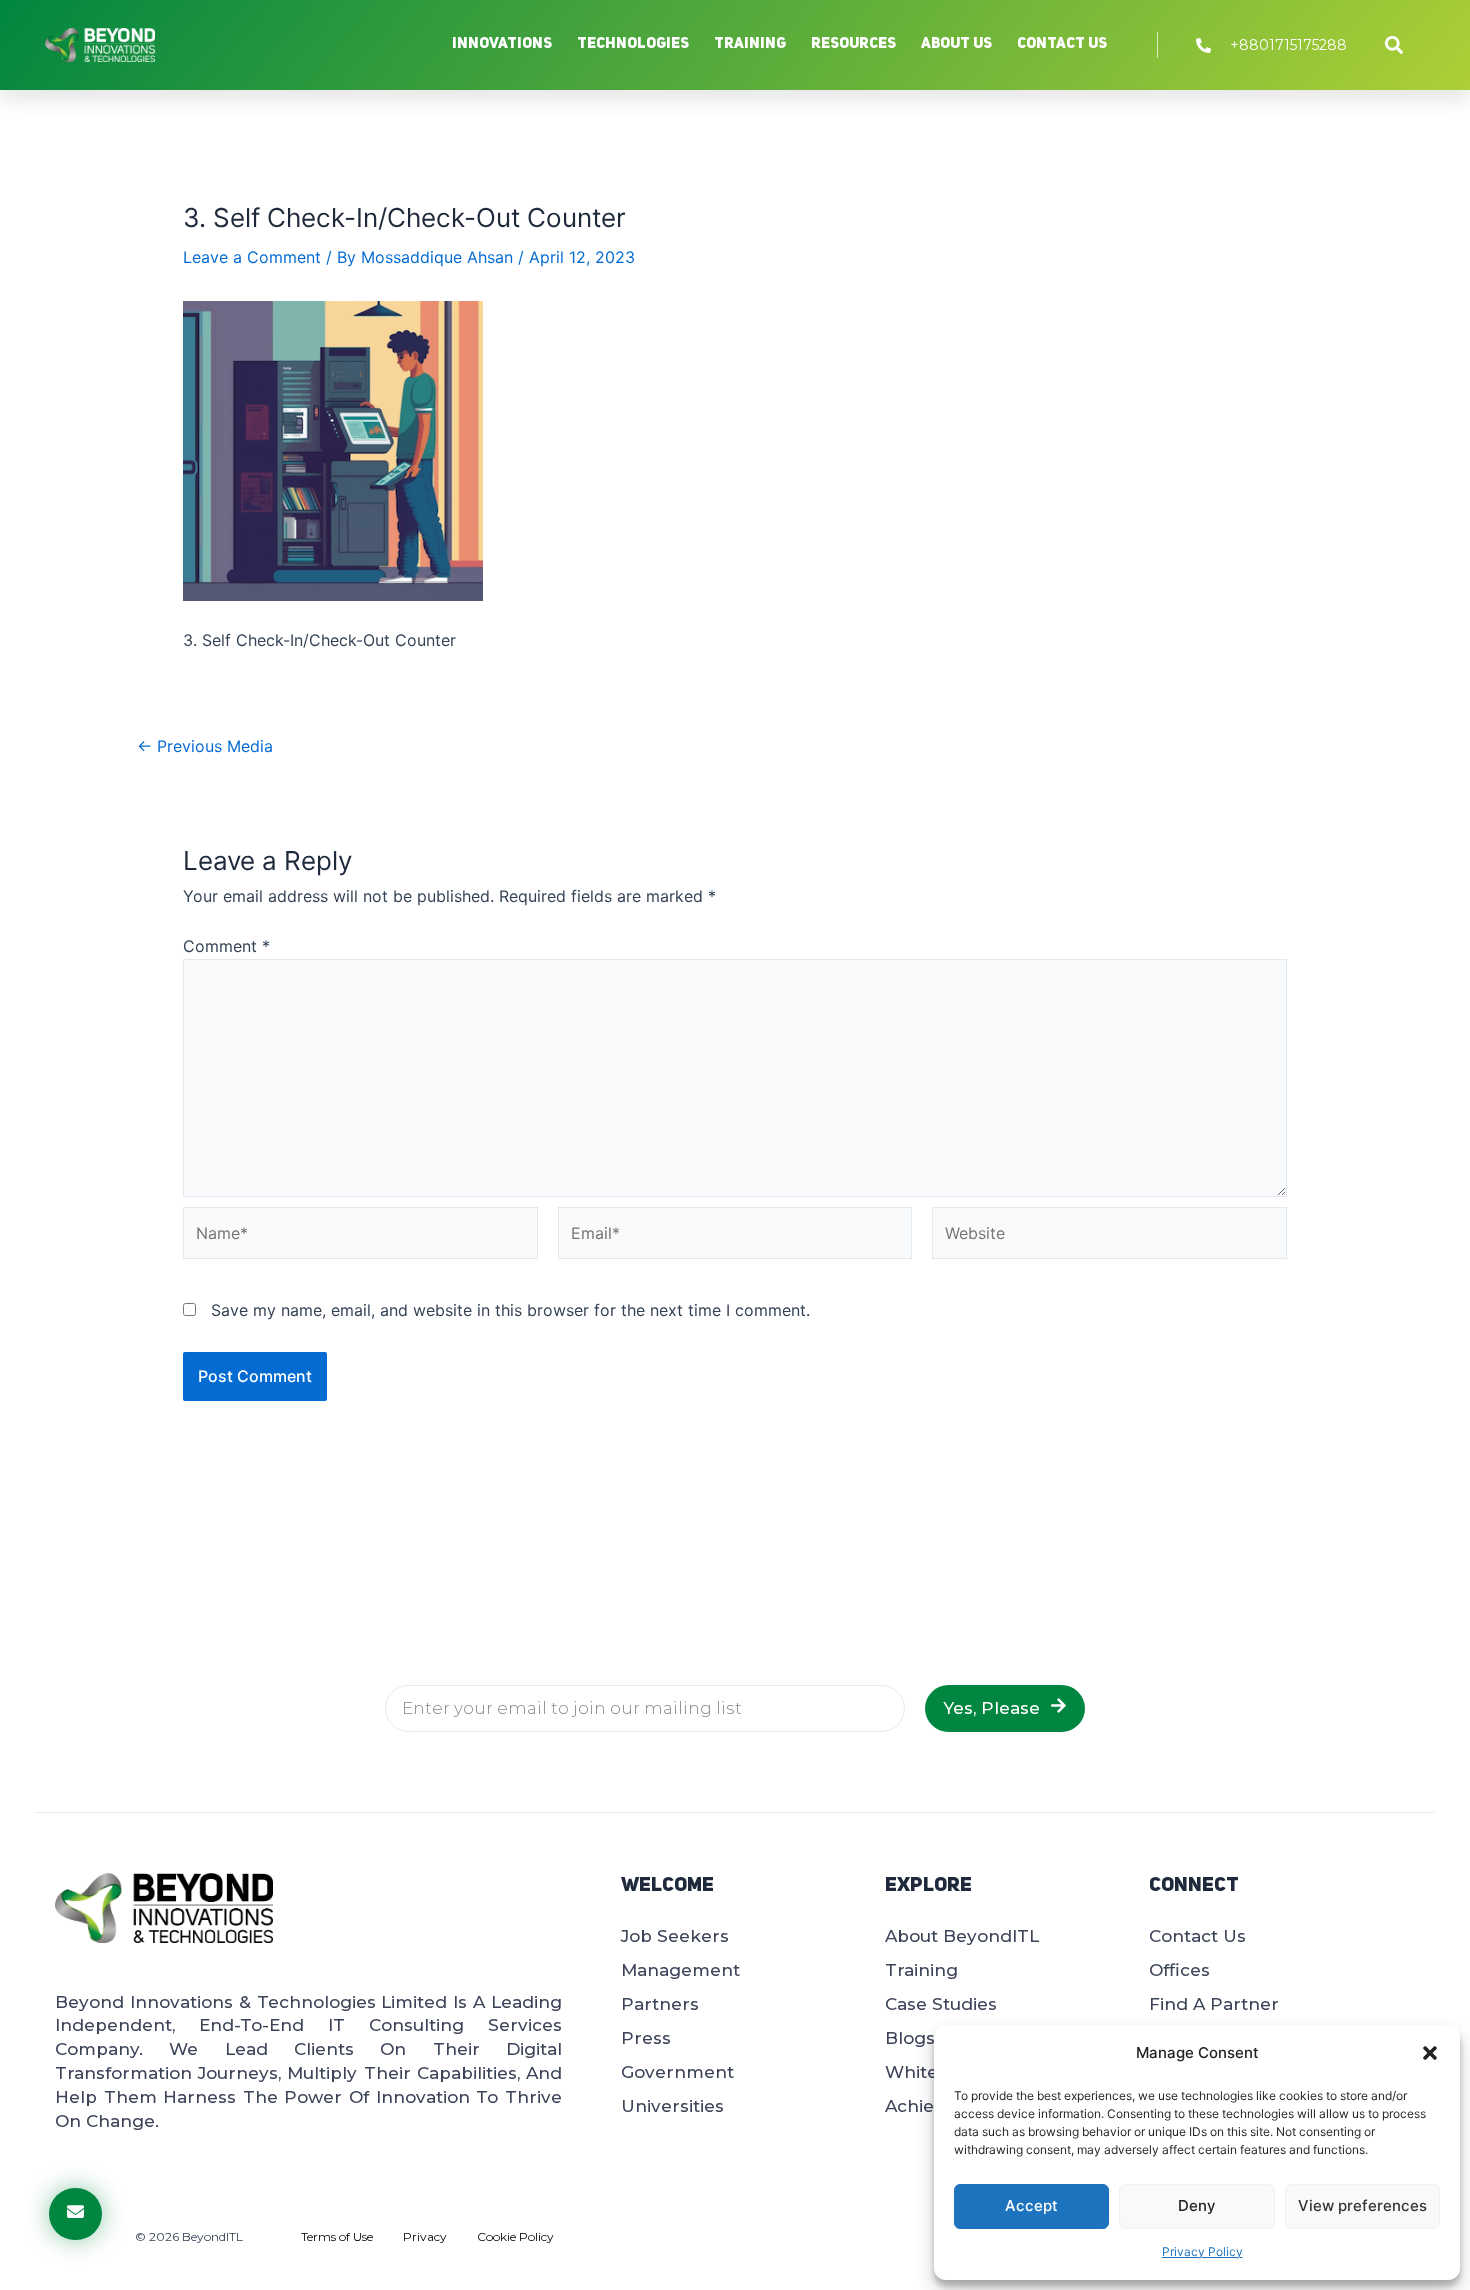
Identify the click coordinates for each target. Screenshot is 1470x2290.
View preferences (1362, 2205)
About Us (956, 44)
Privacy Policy (1202, 2251)
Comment (226, 946)
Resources (853, 44)
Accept (1031, 2205)
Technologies (633, 44)
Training (750, 44)
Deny (1197, 2205)
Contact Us (1062, 44)
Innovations (502, 44)
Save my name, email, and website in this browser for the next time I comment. (510, 1310)
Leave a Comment (252, 257)
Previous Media (205, 746)
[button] (1430, 2053)
